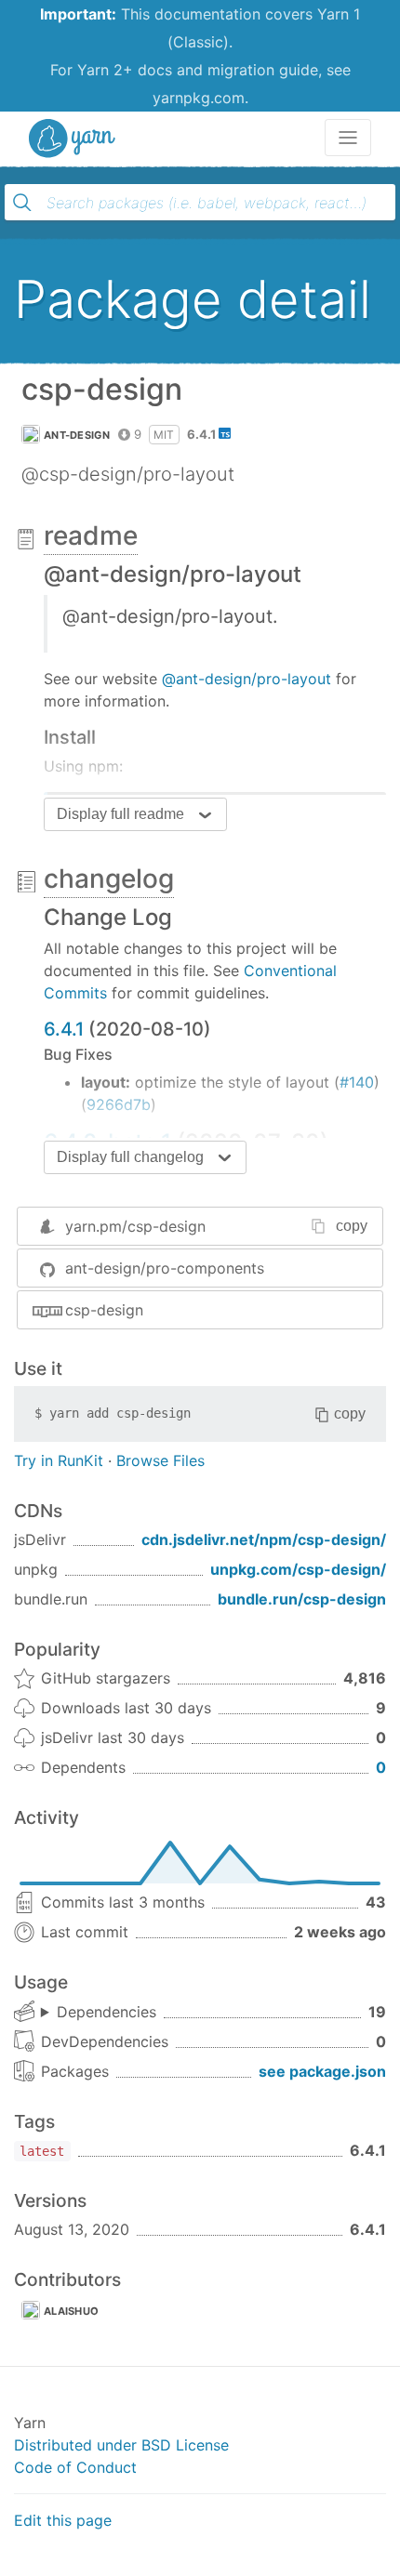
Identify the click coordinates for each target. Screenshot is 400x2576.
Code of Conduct (75, 2467)
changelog (109, 878)
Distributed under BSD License (121, 2445)
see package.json (322, 2071)
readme (91, 535)
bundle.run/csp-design (302, 1599)
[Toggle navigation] (348, 138)
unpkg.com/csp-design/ (298, 1569)
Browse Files (160, 1460)
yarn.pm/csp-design (135, 1226)
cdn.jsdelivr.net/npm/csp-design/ (264, 1539)
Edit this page (63, 2520)
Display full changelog (130, 1157)
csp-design (104, 1310)
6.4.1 (64, 1029)
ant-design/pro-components (165, 1268)
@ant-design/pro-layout (247, 679)
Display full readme (120, 814)
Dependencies (107, 2012)
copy (352, 1226)
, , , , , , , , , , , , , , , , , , (99, 2013)
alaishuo (71, 2311)
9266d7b (119, 1104)
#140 (357, 1082)
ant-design (77, 435)
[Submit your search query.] (22, 203)
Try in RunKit (59, 1460)
